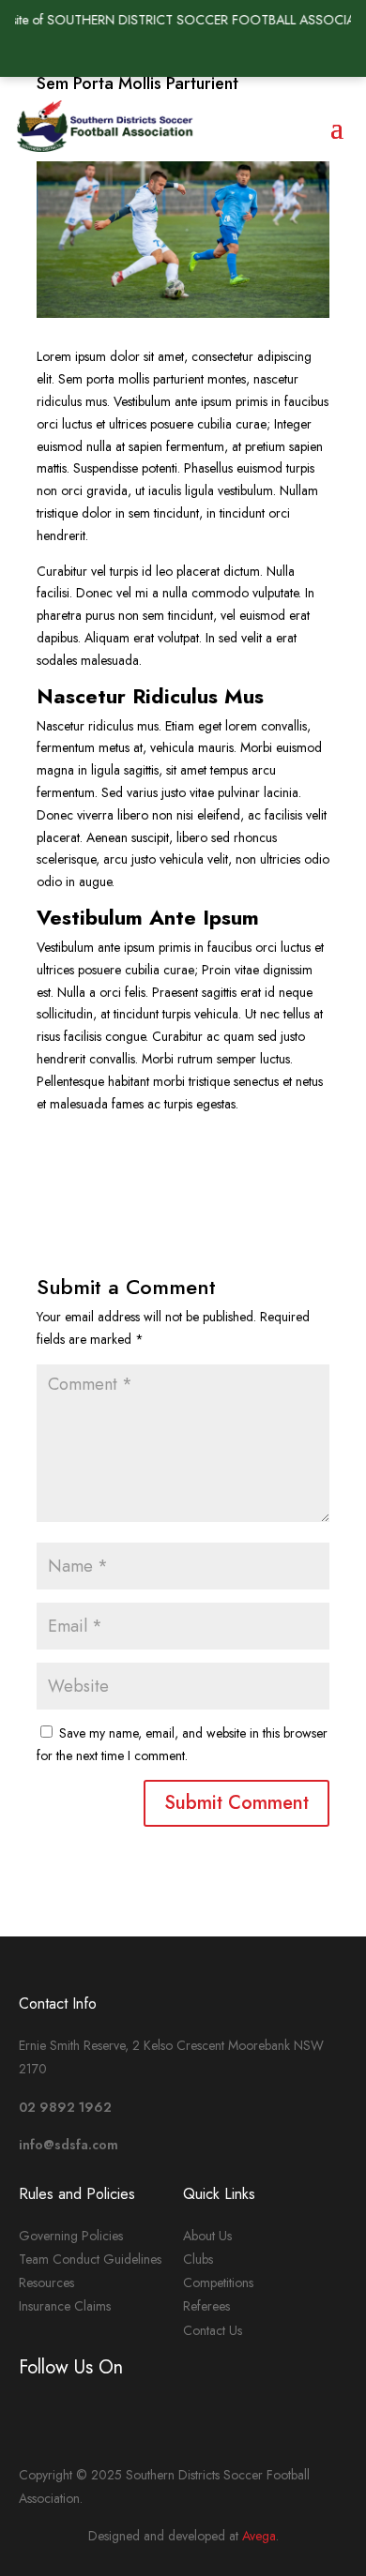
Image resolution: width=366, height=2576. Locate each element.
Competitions (218, 2282)
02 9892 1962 (65, 2107)
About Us (207, 2236)
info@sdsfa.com (69, 2145)
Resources (46, 2282)
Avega (259, 2536)
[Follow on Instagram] (221, 54)
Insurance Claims (65, 2306)
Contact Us (213, 2330)
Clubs (198, 2259)
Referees (206, 2306)
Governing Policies (71, 2236)
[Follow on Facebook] (183, 54)
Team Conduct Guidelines (90, 2259)
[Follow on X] (145, 54)
